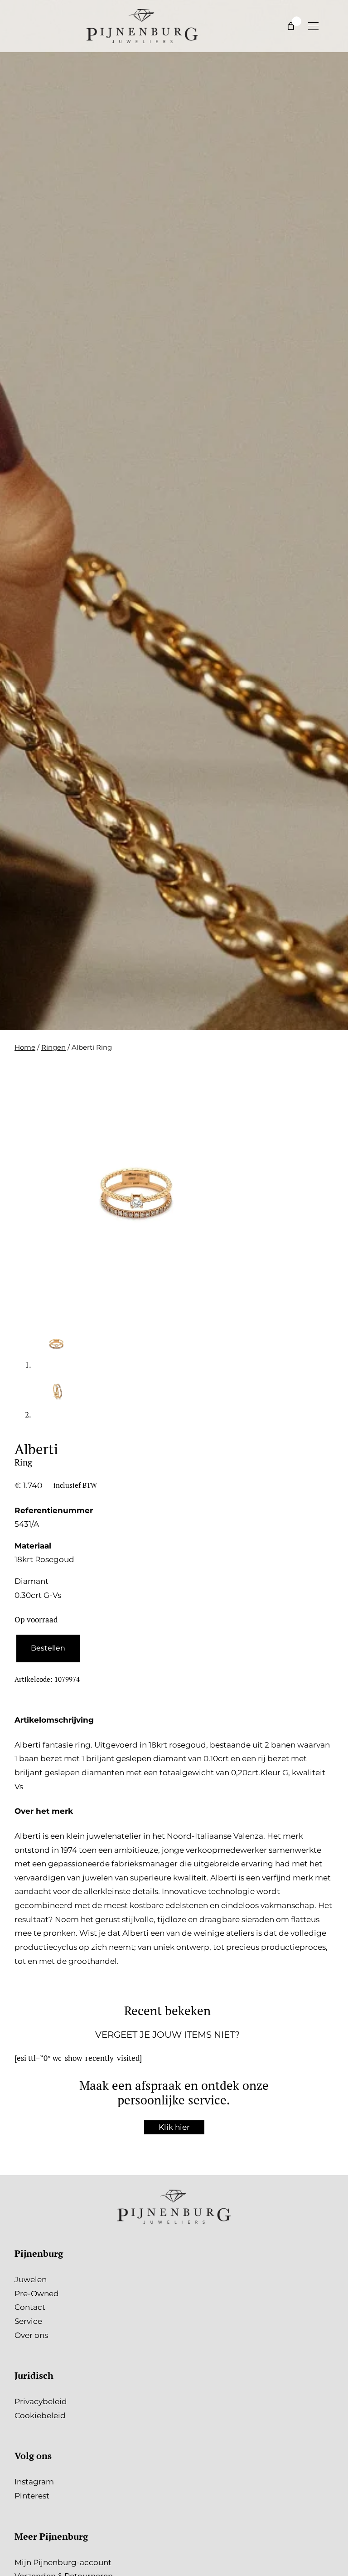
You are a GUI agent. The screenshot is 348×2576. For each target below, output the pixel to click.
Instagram (34, 2482)
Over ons (31, 2335)
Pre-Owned (37, 2294)
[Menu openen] (313, 26)
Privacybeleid (41, 2401)
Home (25, 1047)
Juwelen (31, 2279)
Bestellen (48, 1648)
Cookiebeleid (40, 2415)
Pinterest (32, 2496)
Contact (30, 2307)
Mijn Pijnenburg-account (63, 2562)
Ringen (53, 1047)
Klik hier (174, 2127)
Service (28, 2321)
